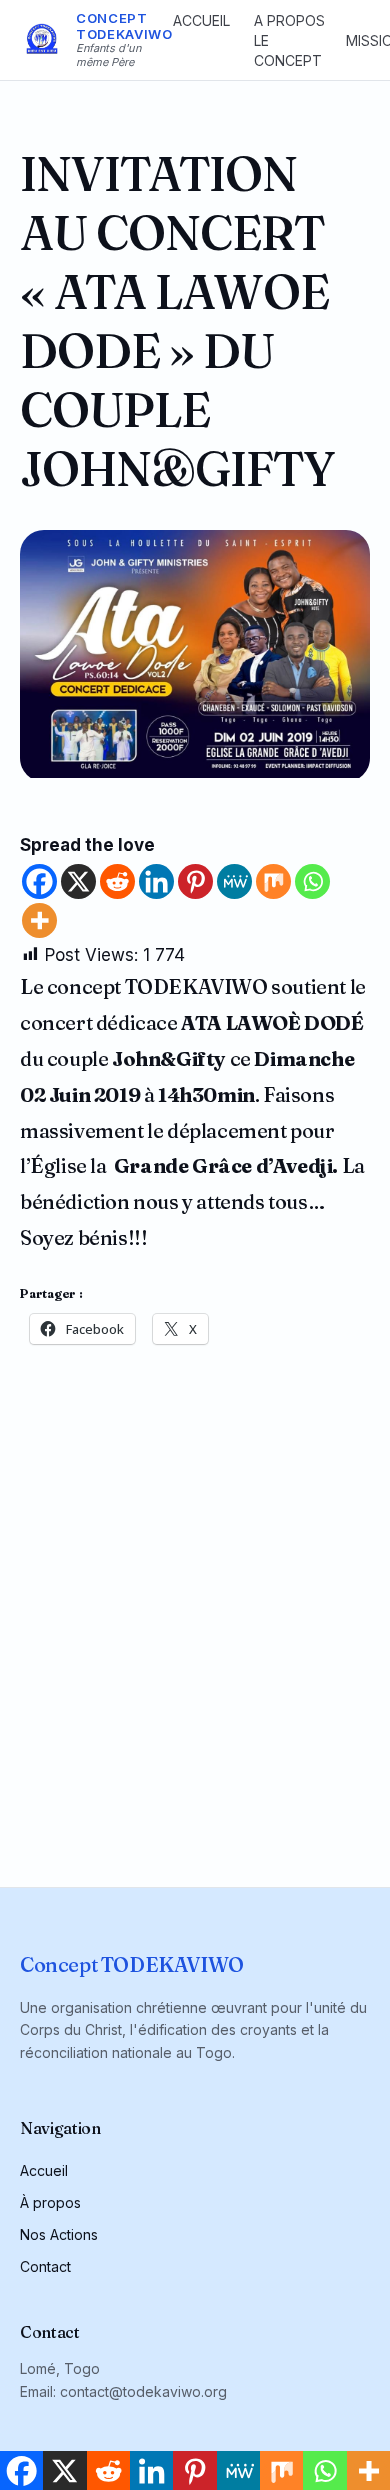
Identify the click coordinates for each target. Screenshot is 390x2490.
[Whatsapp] (312, 881)
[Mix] (273, 881)
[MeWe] (234, 881)
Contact (45, 2266)
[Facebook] (39, 881)
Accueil (44, 2170)
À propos (50, 2202)
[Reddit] (117, 881)
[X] (78, 881)
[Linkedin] (156, 881)
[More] (39, 920)
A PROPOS (289, 20)
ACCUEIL (201, 20)
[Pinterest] (195, 881)
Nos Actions (59, 2234)
